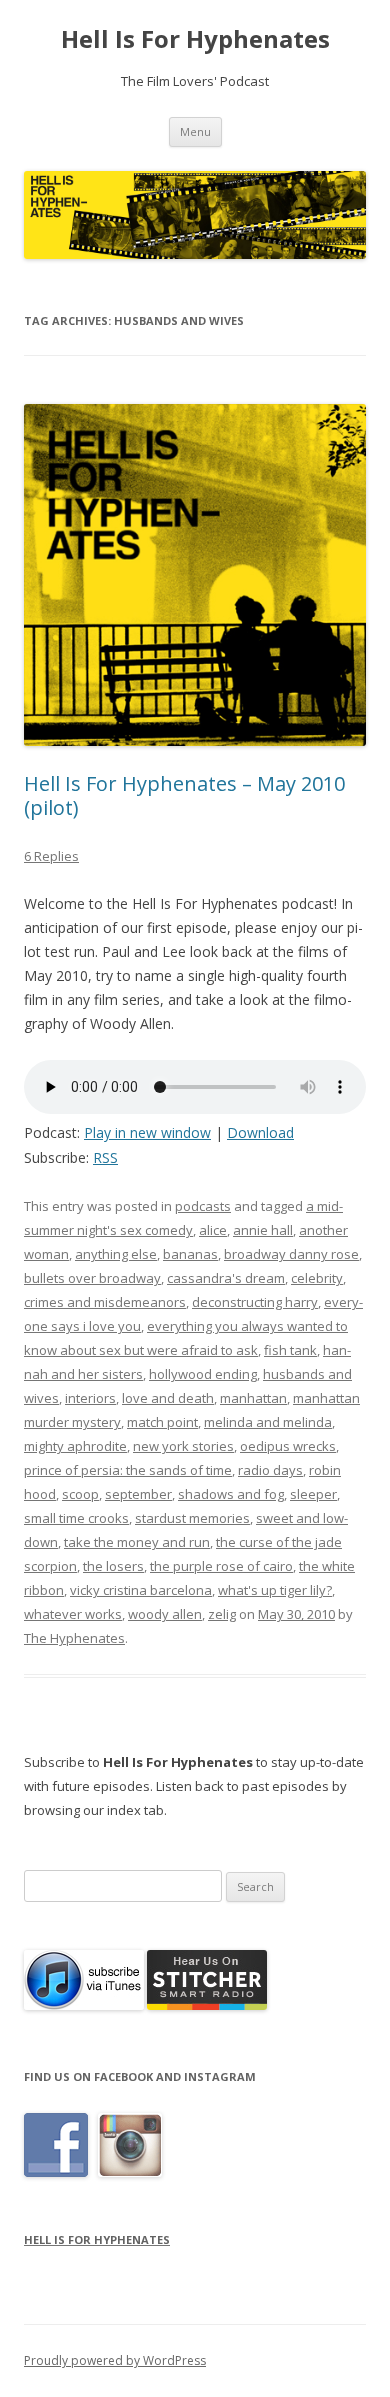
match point (162, 1422)
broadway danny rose (291, 1254)
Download (260, 1132)
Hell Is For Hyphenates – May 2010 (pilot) (184, 795)
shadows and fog (231, 1494)
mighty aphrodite (75, 1446)
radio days (270, 1470)
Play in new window (147, 1132)
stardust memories (192, 1518)
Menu (195, 131)
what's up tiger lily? (275, 1590)
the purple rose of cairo (221, 1566)
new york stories (183, 1446)
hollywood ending (203, 1374)
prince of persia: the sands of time (128, 1470)
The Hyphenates (74, 1638)
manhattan (253, 1398)
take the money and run (137, 1542)
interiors (90, 1398)
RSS (105, 1157)
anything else (116, 1254)
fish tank (290, 1350)
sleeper (313, 1494)
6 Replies (51, 856)
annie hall (263, 1230)
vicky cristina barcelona (141, 1590)
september (138, 1494)
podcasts (203, 1206)
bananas (190, 1254)
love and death (168, 1398)
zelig (222, 1614)
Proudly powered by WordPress (115, 2360)
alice (213, 1230)
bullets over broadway (92, 1278)
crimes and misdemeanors (105, 1302)
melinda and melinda (268, 1422)
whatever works (73, 1614)
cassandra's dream (226, 1278)
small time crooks (76, 1518)
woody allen (165, 1614)
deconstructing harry (255, 1302)
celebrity (317, 1278)
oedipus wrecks (288, 1446)
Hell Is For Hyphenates (195, 39)
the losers (113, 1566)
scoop (80, 1494)
